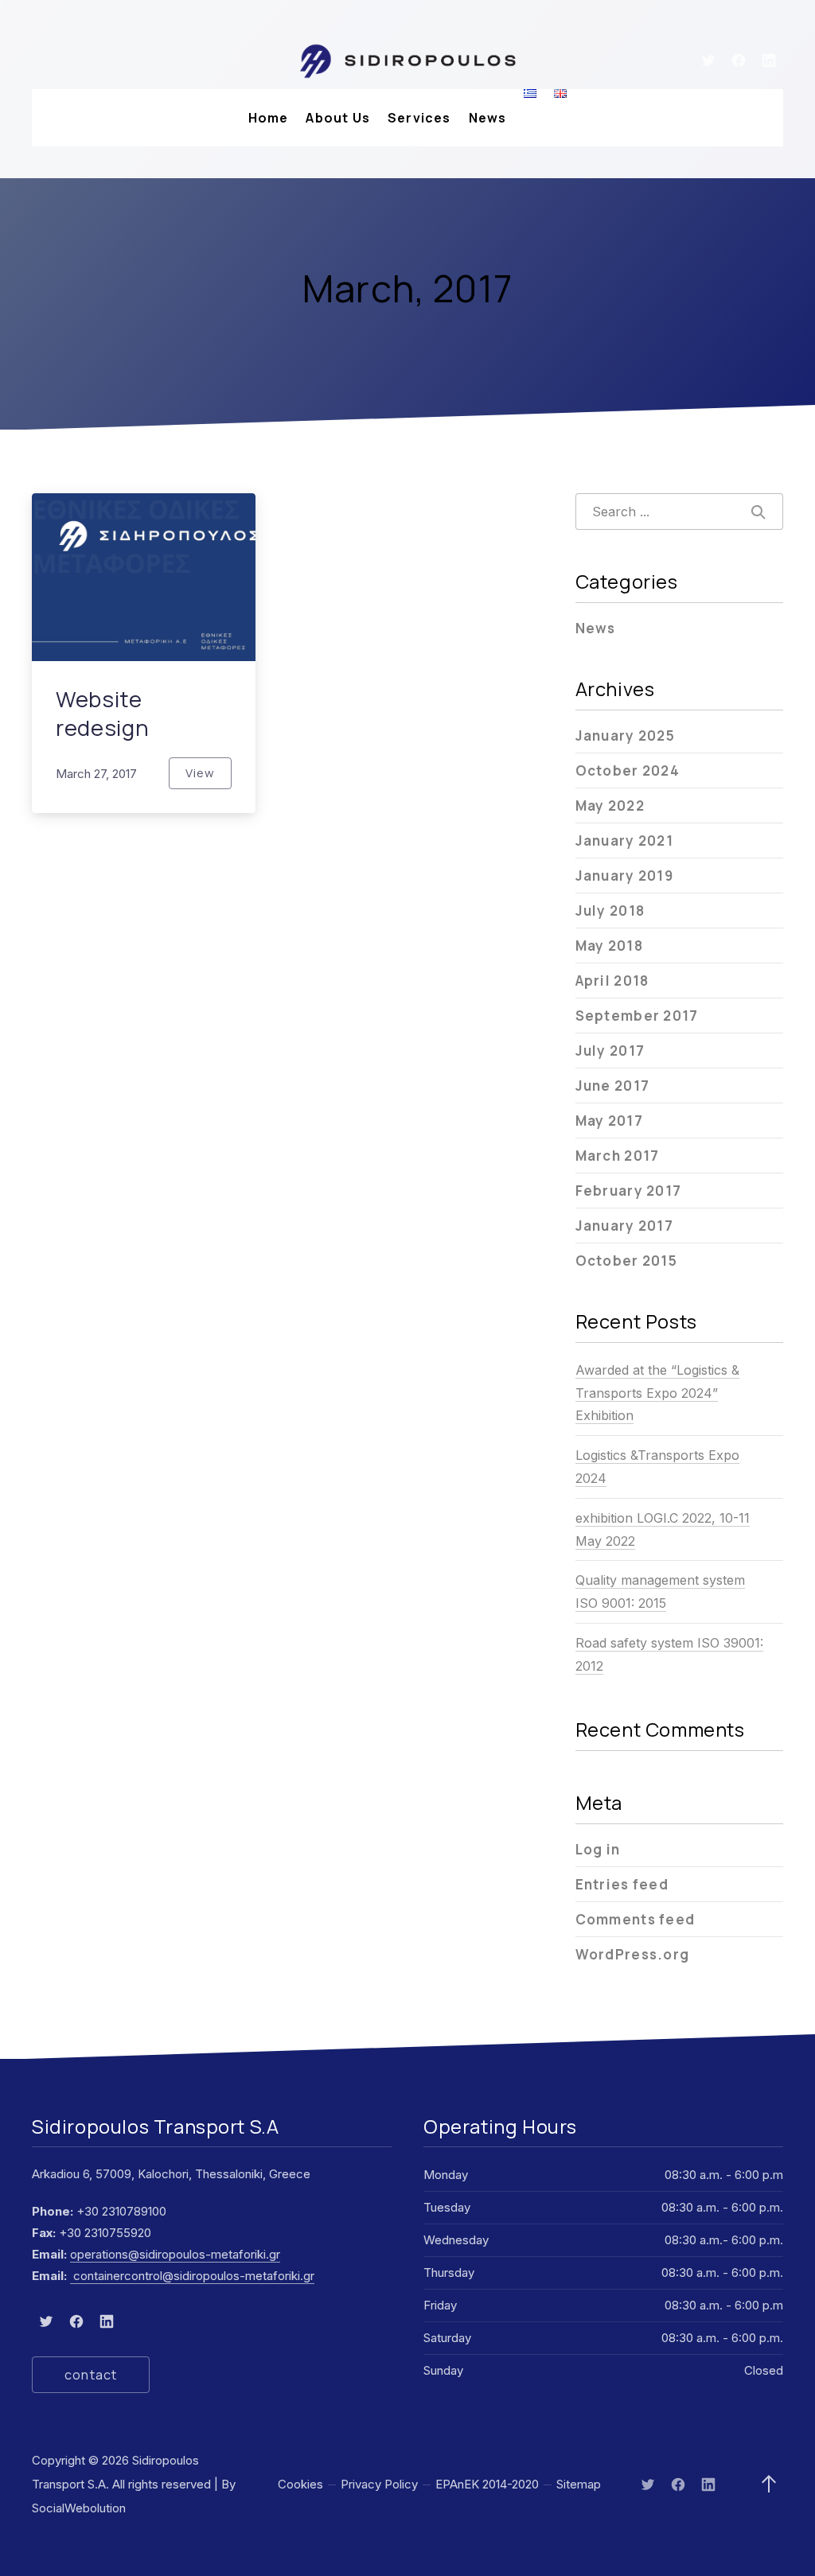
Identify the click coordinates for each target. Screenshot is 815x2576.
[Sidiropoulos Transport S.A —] (407, 60)
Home (269, 118)
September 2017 (637, 1016)
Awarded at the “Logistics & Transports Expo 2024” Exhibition (657, 1393)
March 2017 (618, 1156)
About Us (338, 118)
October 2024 (628, 770)
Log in (598, 1849)
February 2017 (629, 1191)
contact (91, 2375)
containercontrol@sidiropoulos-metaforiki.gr (192, 2276)
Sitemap (579, 2484)
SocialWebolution (79, 2508)
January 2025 (625, 735)
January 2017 (624, 1226)
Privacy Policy (379, 2484)
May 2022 (610, 805)
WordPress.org (633, 1954)
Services (419, 118)
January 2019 (624, 876)
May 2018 (609, 946)
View (209, 777)
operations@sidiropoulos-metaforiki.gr (175, 2254)
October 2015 (626, 1261)
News (488, 118)
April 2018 (612, 981)
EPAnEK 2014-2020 (487, 2484)
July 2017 (610, 1051)
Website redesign (102, 713)
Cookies (300, 2484)
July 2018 (610, 911)
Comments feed (636, 1919)
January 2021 (624, 841)
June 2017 (612, 1086)
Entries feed (622, 1884)
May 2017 (609, 1121)
